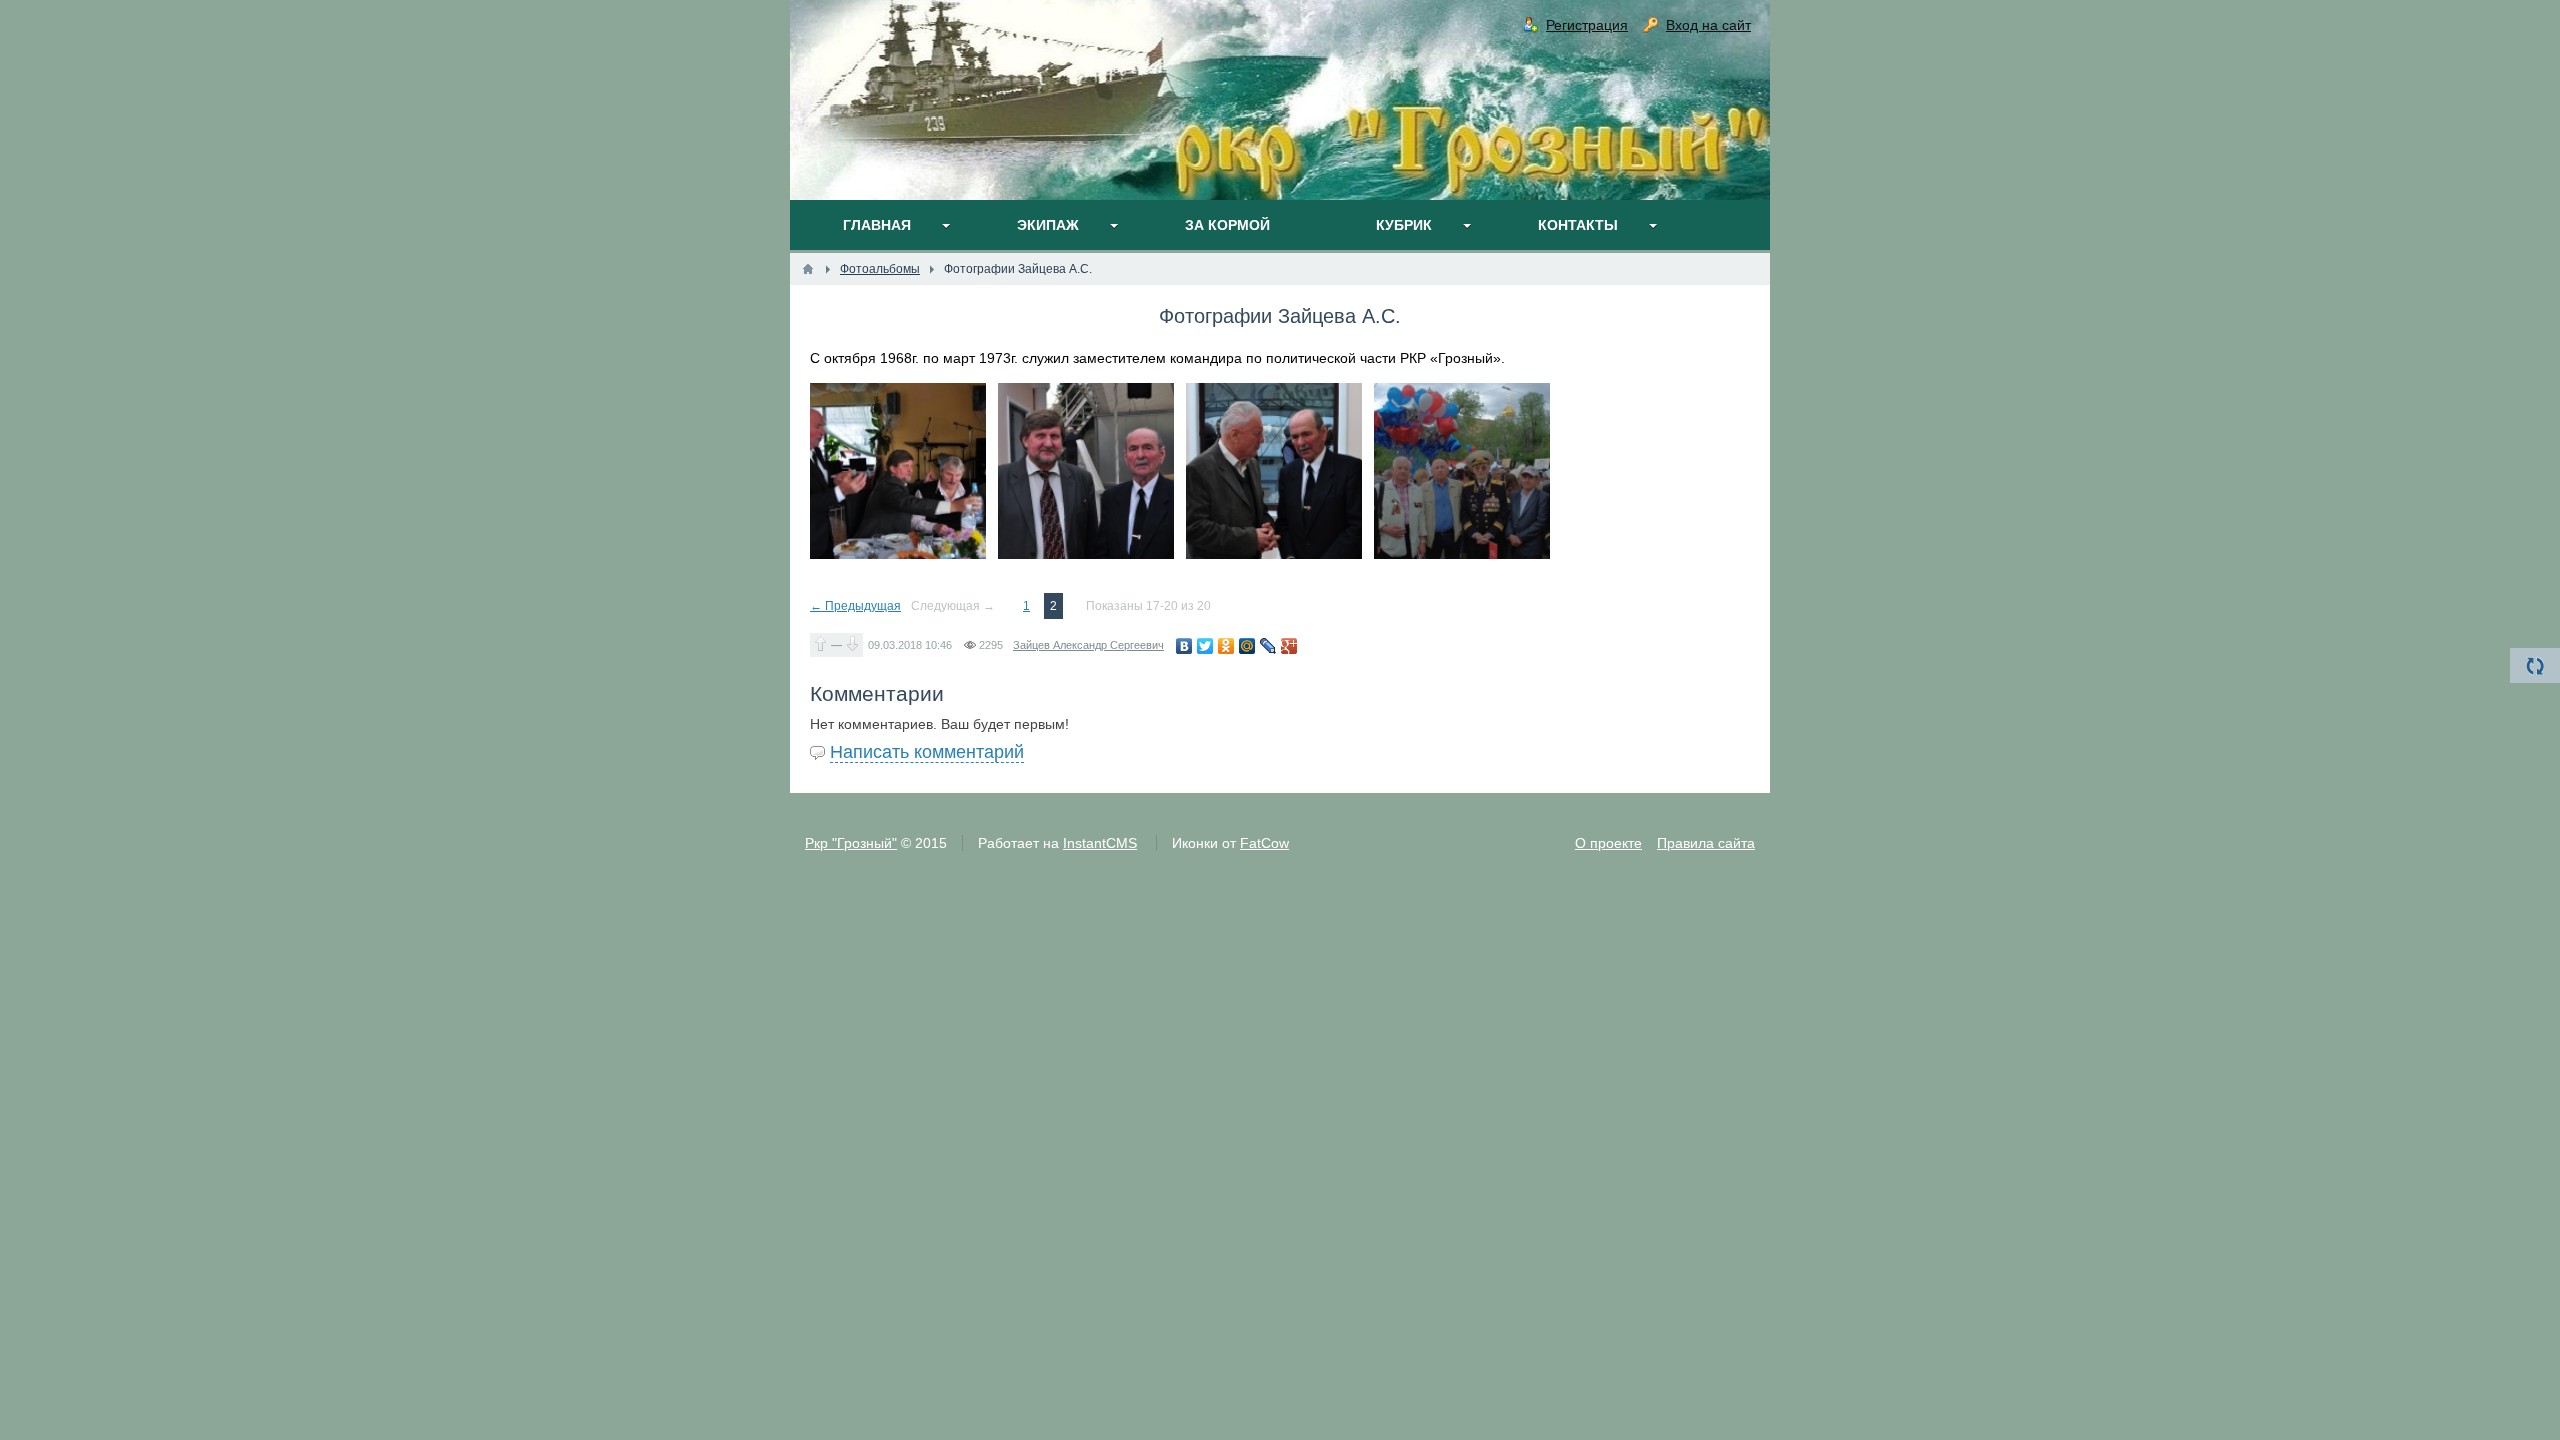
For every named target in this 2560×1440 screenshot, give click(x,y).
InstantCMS (1100, 843)
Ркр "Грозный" (851, 843)
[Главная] (808, 269)
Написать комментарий (927, 752)
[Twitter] (1205, 646)
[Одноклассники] (1226, 646)
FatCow (1264, 843)
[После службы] (898, 471)
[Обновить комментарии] (2535, 665)
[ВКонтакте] (1184, 646)
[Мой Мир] (1247, 646)
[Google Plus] (1289, 646)
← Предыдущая (855, 606)
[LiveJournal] (1268, 646)
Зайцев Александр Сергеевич (1088, 645)
